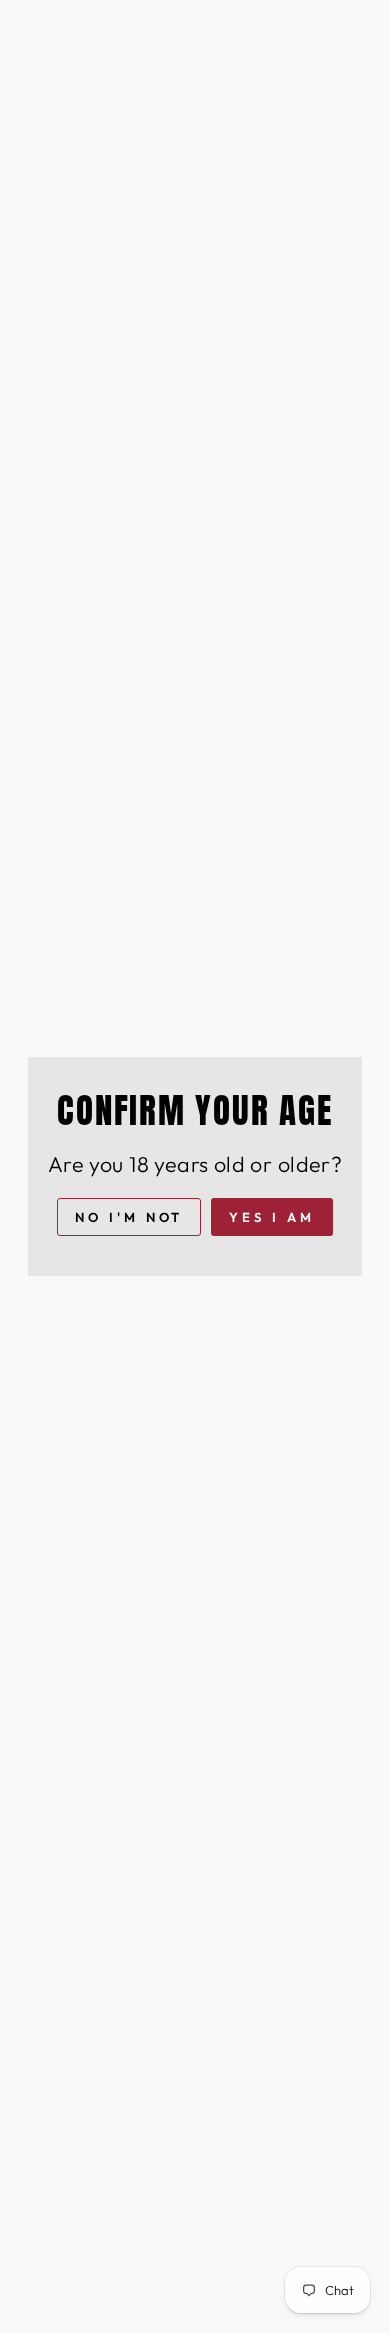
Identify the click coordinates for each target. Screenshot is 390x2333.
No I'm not (129, 1217)
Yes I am (271, 1217)
